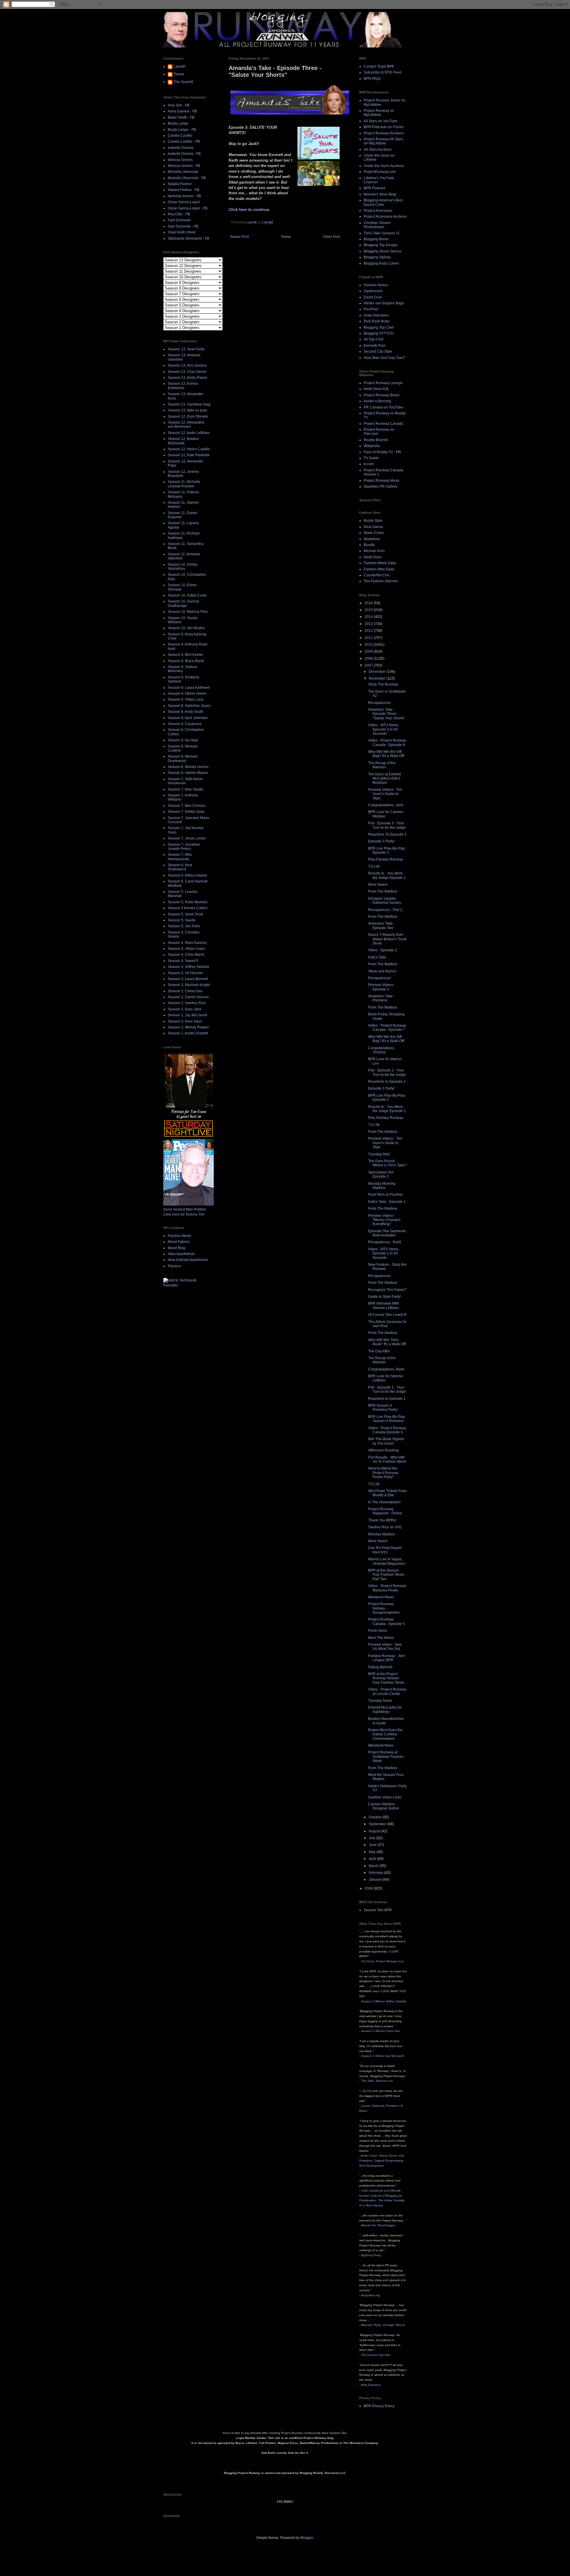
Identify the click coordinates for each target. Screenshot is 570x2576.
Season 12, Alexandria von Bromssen (186, 424)
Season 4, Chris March (186, 955)
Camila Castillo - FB (184, 141)
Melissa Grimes (180, 160)
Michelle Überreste (183, 172)
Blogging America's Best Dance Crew (383, 202)
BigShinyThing (371, 2255)
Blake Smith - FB (181, 117)
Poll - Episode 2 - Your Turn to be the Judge (387, 1072)
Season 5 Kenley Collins (188, 908)
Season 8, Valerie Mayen (188, 773)
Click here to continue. (249, 210)
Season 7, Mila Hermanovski (180, 857)
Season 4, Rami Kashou (187, 943)
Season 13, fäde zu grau (187, 410)
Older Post (331, 237)
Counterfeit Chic (377, 575)
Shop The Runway (383, 684)
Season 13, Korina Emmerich (183, 386)
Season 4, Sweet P (183, 961)
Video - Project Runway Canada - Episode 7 (387, 1028)
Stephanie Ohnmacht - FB (189, 238)
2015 (369, 610)
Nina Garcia (373, 527)
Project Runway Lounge (383, 383)
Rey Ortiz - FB (179, 214)
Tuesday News (380, 1701)
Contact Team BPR (379, 66)
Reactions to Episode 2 (387, 1082)
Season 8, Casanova (185, 724)
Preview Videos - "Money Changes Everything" (384, 1220)
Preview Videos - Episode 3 (382, 987)
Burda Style (373, 521)
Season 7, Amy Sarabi (186, 789)
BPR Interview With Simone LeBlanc (384, 1306)
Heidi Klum (373, 557)
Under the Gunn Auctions (384, 166)
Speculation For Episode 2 (381, 1174)
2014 (369, 617)
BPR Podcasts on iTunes (384, 127)
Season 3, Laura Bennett (188, 979)
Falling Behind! (380, 1667)
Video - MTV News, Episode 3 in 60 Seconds (384, 729)
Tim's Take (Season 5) (381, 233)
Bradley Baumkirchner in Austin (386, 1721)
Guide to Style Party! (384, 1297)
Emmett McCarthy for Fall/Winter (385, 1710)
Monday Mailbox (381, 1534)
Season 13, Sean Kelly (186, 349)
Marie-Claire (374, 533)
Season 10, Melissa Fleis (188, 612)
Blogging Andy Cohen (381, 263)
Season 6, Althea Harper (187, 875)
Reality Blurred (376, 440)
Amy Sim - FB (179, 105)
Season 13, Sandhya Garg (189, 404)
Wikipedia (372, 446)
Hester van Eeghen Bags (384, 303)
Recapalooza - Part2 (385, 1242)
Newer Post (239, 237)
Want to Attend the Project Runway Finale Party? (383, 1473)
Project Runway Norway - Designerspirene (384, 1608)
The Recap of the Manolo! (382, 765)
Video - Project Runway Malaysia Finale (387, 1588)
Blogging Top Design (381, 245)
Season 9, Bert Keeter (185, 655)
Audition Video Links (385, 1797)
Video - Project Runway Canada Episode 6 (387, 1430)
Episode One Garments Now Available (387, 1233)
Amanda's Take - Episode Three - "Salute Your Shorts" (387, 714)
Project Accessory (378, 211)
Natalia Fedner (180, 184)
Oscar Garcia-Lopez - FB (188, 208)
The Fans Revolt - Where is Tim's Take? (387, 1163)
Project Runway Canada (383, 424)
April (373, 1859)
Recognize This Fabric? (387, 1290)
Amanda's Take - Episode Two (381, 926)
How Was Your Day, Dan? (384, 358)
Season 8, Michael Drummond (183, 759)
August (375, 1831)
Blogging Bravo (376, 239)
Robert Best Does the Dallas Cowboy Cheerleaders (385, 1734)
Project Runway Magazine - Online (385, 1511)
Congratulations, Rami (386, 1369)
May (373, 1852)
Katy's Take (377, 957)
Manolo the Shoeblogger (378, 2225)
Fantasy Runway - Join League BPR (387, 1658)
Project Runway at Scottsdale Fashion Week (386, 1757)
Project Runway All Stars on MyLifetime (383, 141)
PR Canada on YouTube (383, 407)
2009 (369, 651)
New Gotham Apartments (188, 1260)
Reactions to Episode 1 (387, 1399)
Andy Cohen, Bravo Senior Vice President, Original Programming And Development (382, 2161)
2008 (369, 659)
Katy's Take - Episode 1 (387, 1202)
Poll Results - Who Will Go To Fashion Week (387, 1459)
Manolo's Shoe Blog (380, 194)
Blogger (307, 2538)
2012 (369, 631)
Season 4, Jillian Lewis (186, 949)
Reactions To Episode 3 (387, 834)
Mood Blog (176, 1248)
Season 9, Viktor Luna (186, 699)
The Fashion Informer (381, 581)
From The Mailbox (383, 891)
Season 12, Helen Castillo (189, 449)
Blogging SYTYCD (379, 333)
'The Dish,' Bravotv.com (377, 2081)
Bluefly (369, 545)
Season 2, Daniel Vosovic (188, 997)
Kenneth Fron (375, 346)
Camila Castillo (180, 136)
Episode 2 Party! (381, 1088)
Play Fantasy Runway (386, 859)
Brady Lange (178, 123)
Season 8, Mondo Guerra (188, 767)
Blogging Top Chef (379, 327)
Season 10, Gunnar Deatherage (183, 603)
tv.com (369, 464)
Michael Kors (374, 551)
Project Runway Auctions (384, 133)
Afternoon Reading (383, 1450)
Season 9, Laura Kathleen (189, 688)
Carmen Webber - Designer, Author (384, 1806)
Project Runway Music (382, 481)
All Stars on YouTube (381, 121)
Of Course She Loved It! (387, 1315)
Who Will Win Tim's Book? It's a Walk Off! (387, 1342)
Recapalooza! (379, 703)
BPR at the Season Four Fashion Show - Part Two (387, 1575)
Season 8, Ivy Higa (183, 740)
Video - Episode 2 (383, 950)
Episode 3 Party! (381, 841)
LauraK (180, 66)
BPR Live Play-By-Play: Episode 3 (387, 850)
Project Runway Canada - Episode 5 (387, 1621)
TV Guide (371, 458)
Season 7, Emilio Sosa (186, 812)
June (373, 1845)
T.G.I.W (374, 1484)
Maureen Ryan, (383, 2325)
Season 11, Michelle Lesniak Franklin (184, 484)
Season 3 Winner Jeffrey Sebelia (384, 2001)
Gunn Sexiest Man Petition (185, 1209)
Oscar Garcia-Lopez (184, 202)
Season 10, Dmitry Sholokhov (183, 567)
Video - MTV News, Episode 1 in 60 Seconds (384, 1253)
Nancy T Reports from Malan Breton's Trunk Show (387, 939)
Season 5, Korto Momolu (188, 902)
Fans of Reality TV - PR (382, 452)
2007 (369, 665)
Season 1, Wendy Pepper (188, 1027)
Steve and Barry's (382, 971)
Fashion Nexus (376, 285)
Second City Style (378, 352)
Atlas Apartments (181, 1254)
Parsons (174, 1266)
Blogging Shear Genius (383, 251)
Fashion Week (179, 1236)
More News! (378, 885)
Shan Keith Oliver (182, 232)
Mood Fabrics (179, 1242)
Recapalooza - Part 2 (385, 910)
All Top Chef (373, 339)
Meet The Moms (381, 1638)
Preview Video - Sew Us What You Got (385, 1647)
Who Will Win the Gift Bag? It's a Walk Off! (386, 754)
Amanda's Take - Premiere (381, 998)
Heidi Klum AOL (376, 389)
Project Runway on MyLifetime (379, 113)
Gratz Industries (376, 315)
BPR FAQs (372, 79)
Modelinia (372, 539)
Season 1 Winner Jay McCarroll (382, 2056)
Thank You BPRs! (382, 1520)
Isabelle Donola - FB (184, 154)
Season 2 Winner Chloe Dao (381, 2031)
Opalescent (373, 291)
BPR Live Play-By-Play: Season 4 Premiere (387, 1419)
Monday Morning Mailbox (382, 1186)
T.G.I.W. (374, 866)
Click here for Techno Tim (184, 1214)
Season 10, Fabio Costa (187, 595)
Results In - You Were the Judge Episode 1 (387, 1109)
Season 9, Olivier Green (187, 694)
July (372, 1838)
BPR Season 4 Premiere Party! (383, 1408)
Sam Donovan (179, 220)
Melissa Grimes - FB (184, 166)
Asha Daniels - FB (182, 111)
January (376, 1879)
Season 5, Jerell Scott (185, 914)
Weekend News (381, 1597)
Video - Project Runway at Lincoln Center (387, 1691)
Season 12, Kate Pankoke (189, 455)
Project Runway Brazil (381, 395)
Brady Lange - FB (182, 130)
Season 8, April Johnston (188, 718)
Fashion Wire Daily (379, 569)
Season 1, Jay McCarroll (187, 1015)
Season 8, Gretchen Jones (189, 706)
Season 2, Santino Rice (187, 1003)
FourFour (371, 309)
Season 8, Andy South (186, 712)
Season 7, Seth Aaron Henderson (185, 781)
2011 (369, 638)
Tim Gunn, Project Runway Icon (383, 1961)
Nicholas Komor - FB (184, 196)
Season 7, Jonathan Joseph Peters (184, 847)
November (378, 678)
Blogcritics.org (370, 2295)
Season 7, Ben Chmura (187, 806)
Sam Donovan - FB (183, 226)
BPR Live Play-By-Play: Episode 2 (387, 1098)
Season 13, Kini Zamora (187, 365)
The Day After (379, 1351)
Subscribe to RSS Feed (383, 72)
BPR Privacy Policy (379, 2406)
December (378, 672)
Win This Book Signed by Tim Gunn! (386, 1441)
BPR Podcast (374, 188)
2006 (369, 1888)
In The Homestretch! (384, 1502)
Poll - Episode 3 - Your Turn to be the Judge (387, 825)
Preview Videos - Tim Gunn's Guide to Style (385, 794)
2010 (369, 645)
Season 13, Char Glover (187, 372)
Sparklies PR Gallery (380, 486)
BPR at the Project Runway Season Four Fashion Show (386, 1678)
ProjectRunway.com (380, 172)
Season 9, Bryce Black (186, 661)
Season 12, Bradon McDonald (183, 441)
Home (286, 237)
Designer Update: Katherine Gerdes (385, 901)
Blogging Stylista (377, 257)
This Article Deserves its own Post (387, 1324)
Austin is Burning (377, 401)
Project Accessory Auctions (385, 217)
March (374, 1866)
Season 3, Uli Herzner (186, 973)
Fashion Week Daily (380, 563)
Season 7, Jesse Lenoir (187, 838)
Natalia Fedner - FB (183, 190)
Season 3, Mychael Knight (189, 985)
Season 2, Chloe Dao (185, 991)
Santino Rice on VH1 (385, 1527)
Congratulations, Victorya (381, 1050)
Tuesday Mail (379, 1154)
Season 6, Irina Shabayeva (180, 867)
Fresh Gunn (378, 1631)
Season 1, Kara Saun (185, 1021)
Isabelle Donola (180, 148)
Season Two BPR (378, 1910)
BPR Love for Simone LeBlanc (385, 1378)
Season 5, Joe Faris (184, 926)
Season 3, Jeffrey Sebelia (188, 967)
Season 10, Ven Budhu (186, 628)
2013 (369, 624)
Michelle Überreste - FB (187, 178)
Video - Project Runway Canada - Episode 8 (387, 742)
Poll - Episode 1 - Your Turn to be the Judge (387, 1389)
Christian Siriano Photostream (377, 225)
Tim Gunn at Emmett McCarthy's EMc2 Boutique (384, 779)
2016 (369, 603)
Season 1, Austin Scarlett (188, 1033)
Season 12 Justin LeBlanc (189, 433)
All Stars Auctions (378, 150)
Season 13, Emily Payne (187, 378)
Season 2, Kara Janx (185, 1009)
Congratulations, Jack (386, 805)
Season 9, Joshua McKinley (182, 669)
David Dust (373, 297)
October (376, 1817)
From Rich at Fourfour (386, 1195)
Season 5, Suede (182, 920)
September (378, 1824)
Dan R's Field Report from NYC (385, 1550)
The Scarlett (183, 82)
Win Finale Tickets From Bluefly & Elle (387, 1493)
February (376, 1873)
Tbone (179, 74)
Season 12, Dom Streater (188, 416)
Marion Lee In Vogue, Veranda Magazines (387, 1561)
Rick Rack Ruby (377, 321)
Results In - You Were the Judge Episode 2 (387, 875)
